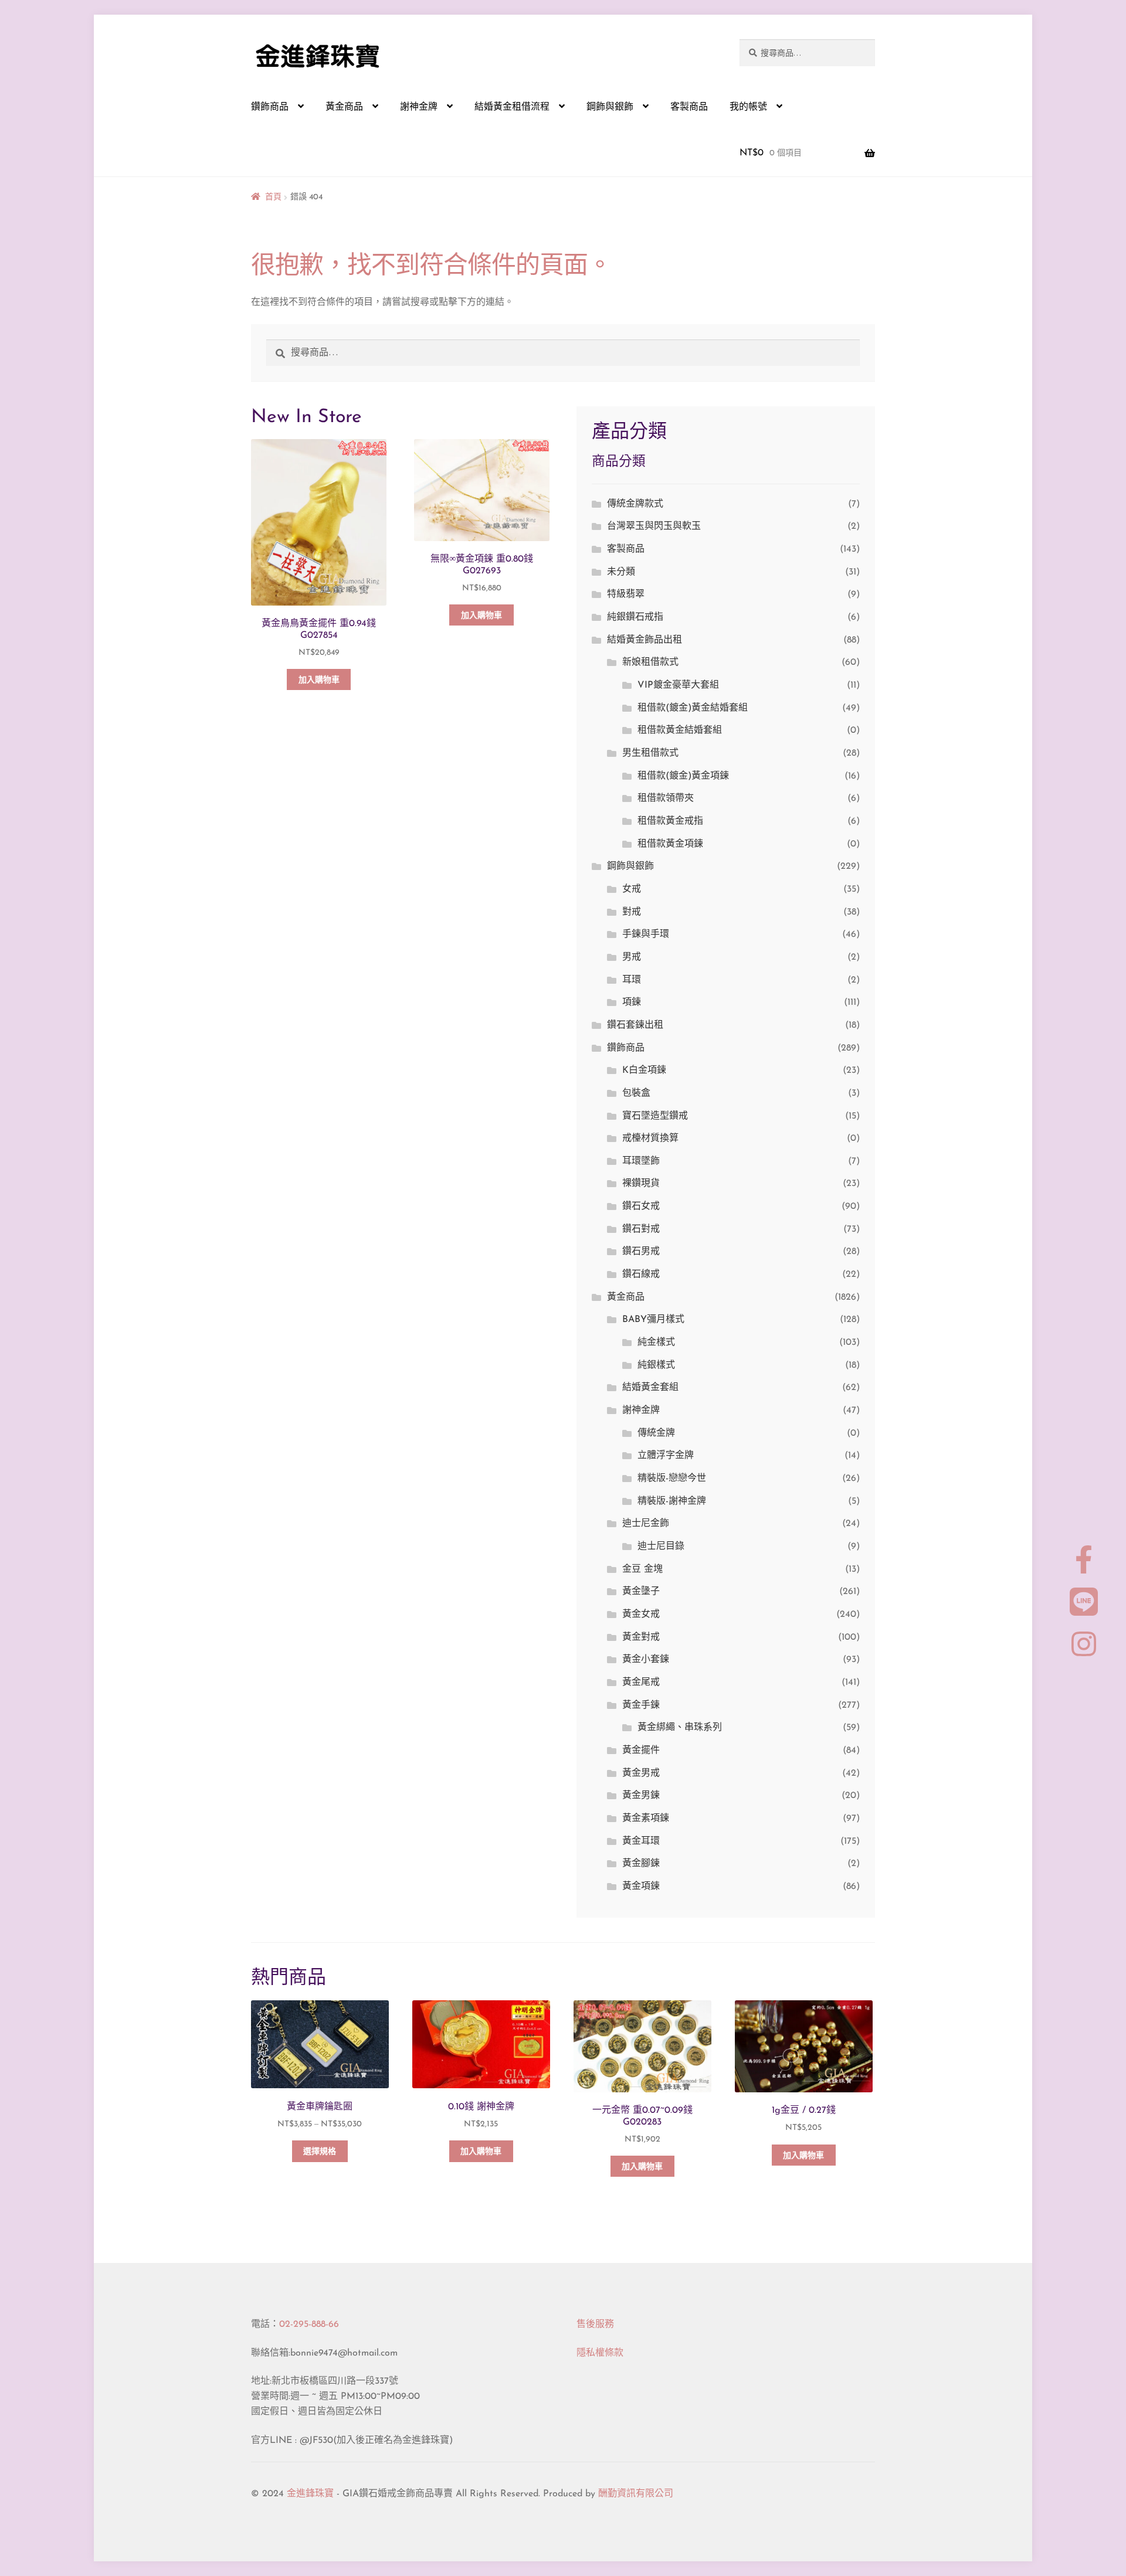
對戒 (632, 912)
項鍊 (632, 1002)
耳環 (632, 980)
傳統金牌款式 (635, 504)
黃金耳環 (641, 1841)
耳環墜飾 (641, 1161)
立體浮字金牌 (666, 1456)
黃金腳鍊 (641, 1864)
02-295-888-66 (309, 2324)
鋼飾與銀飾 (610, 107)
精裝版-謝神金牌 (672, 1501)
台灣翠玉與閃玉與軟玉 (654, 526)
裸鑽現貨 (641, 1184)
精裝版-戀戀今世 (672, 1479)
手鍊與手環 (646, 934)
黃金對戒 (641, 1637)
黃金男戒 (641, 1773)
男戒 (632, 957)
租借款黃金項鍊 (670, 844)
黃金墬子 (641, 1592)
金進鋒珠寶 (310, 2494)
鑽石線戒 (641, 1275)
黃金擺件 (641, 1751)
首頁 (273, 197)
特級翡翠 (626, 594)
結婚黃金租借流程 (512, 107)
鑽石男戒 (641, 1252)
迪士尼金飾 (646, 1524)
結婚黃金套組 (650, 1388)
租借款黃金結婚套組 (680, 730)
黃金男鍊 (641, 1796)
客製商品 (689, 107)
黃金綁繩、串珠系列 (680, 1728)
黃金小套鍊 (646, 1660)
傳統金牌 (656, 1433)
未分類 (621, 572)
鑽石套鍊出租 (635, 1025)
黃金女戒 (641, 1615)
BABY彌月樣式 (653, 1320)
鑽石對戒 (641, 1229)
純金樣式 (656, 1343)
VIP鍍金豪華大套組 (678, 685)
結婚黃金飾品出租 (645, 640)
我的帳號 (748, 107)
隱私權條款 (600, 2353)
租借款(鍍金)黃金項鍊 (683, 776)
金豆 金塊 (642, 1569)
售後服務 (595, 2324)
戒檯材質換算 (650, 1139)
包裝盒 (636, 1093)
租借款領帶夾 (666, 798)
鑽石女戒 (641, 1207)
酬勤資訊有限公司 (636, 2494)
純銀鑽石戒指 (635, 617)
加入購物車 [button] (319, 680)
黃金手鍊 (641, 1705)
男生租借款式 (650, 753)
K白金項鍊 (644, 1070)
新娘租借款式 (650, 662)
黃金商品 (344, 107)
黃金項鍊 (641, 1887)
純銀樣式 (656, 1365)
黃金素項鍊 (646, 1819)
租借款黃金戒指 (670, 821)
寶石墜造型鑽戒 (655, 1116)
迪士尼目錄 (661, 1547)
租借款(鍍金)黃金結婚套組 (693, 708)
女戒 (632, 889)
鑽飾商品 (270, 107)
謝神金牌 (419, 107)
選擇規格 (320, 2152)
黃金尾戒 (641, 1683)
